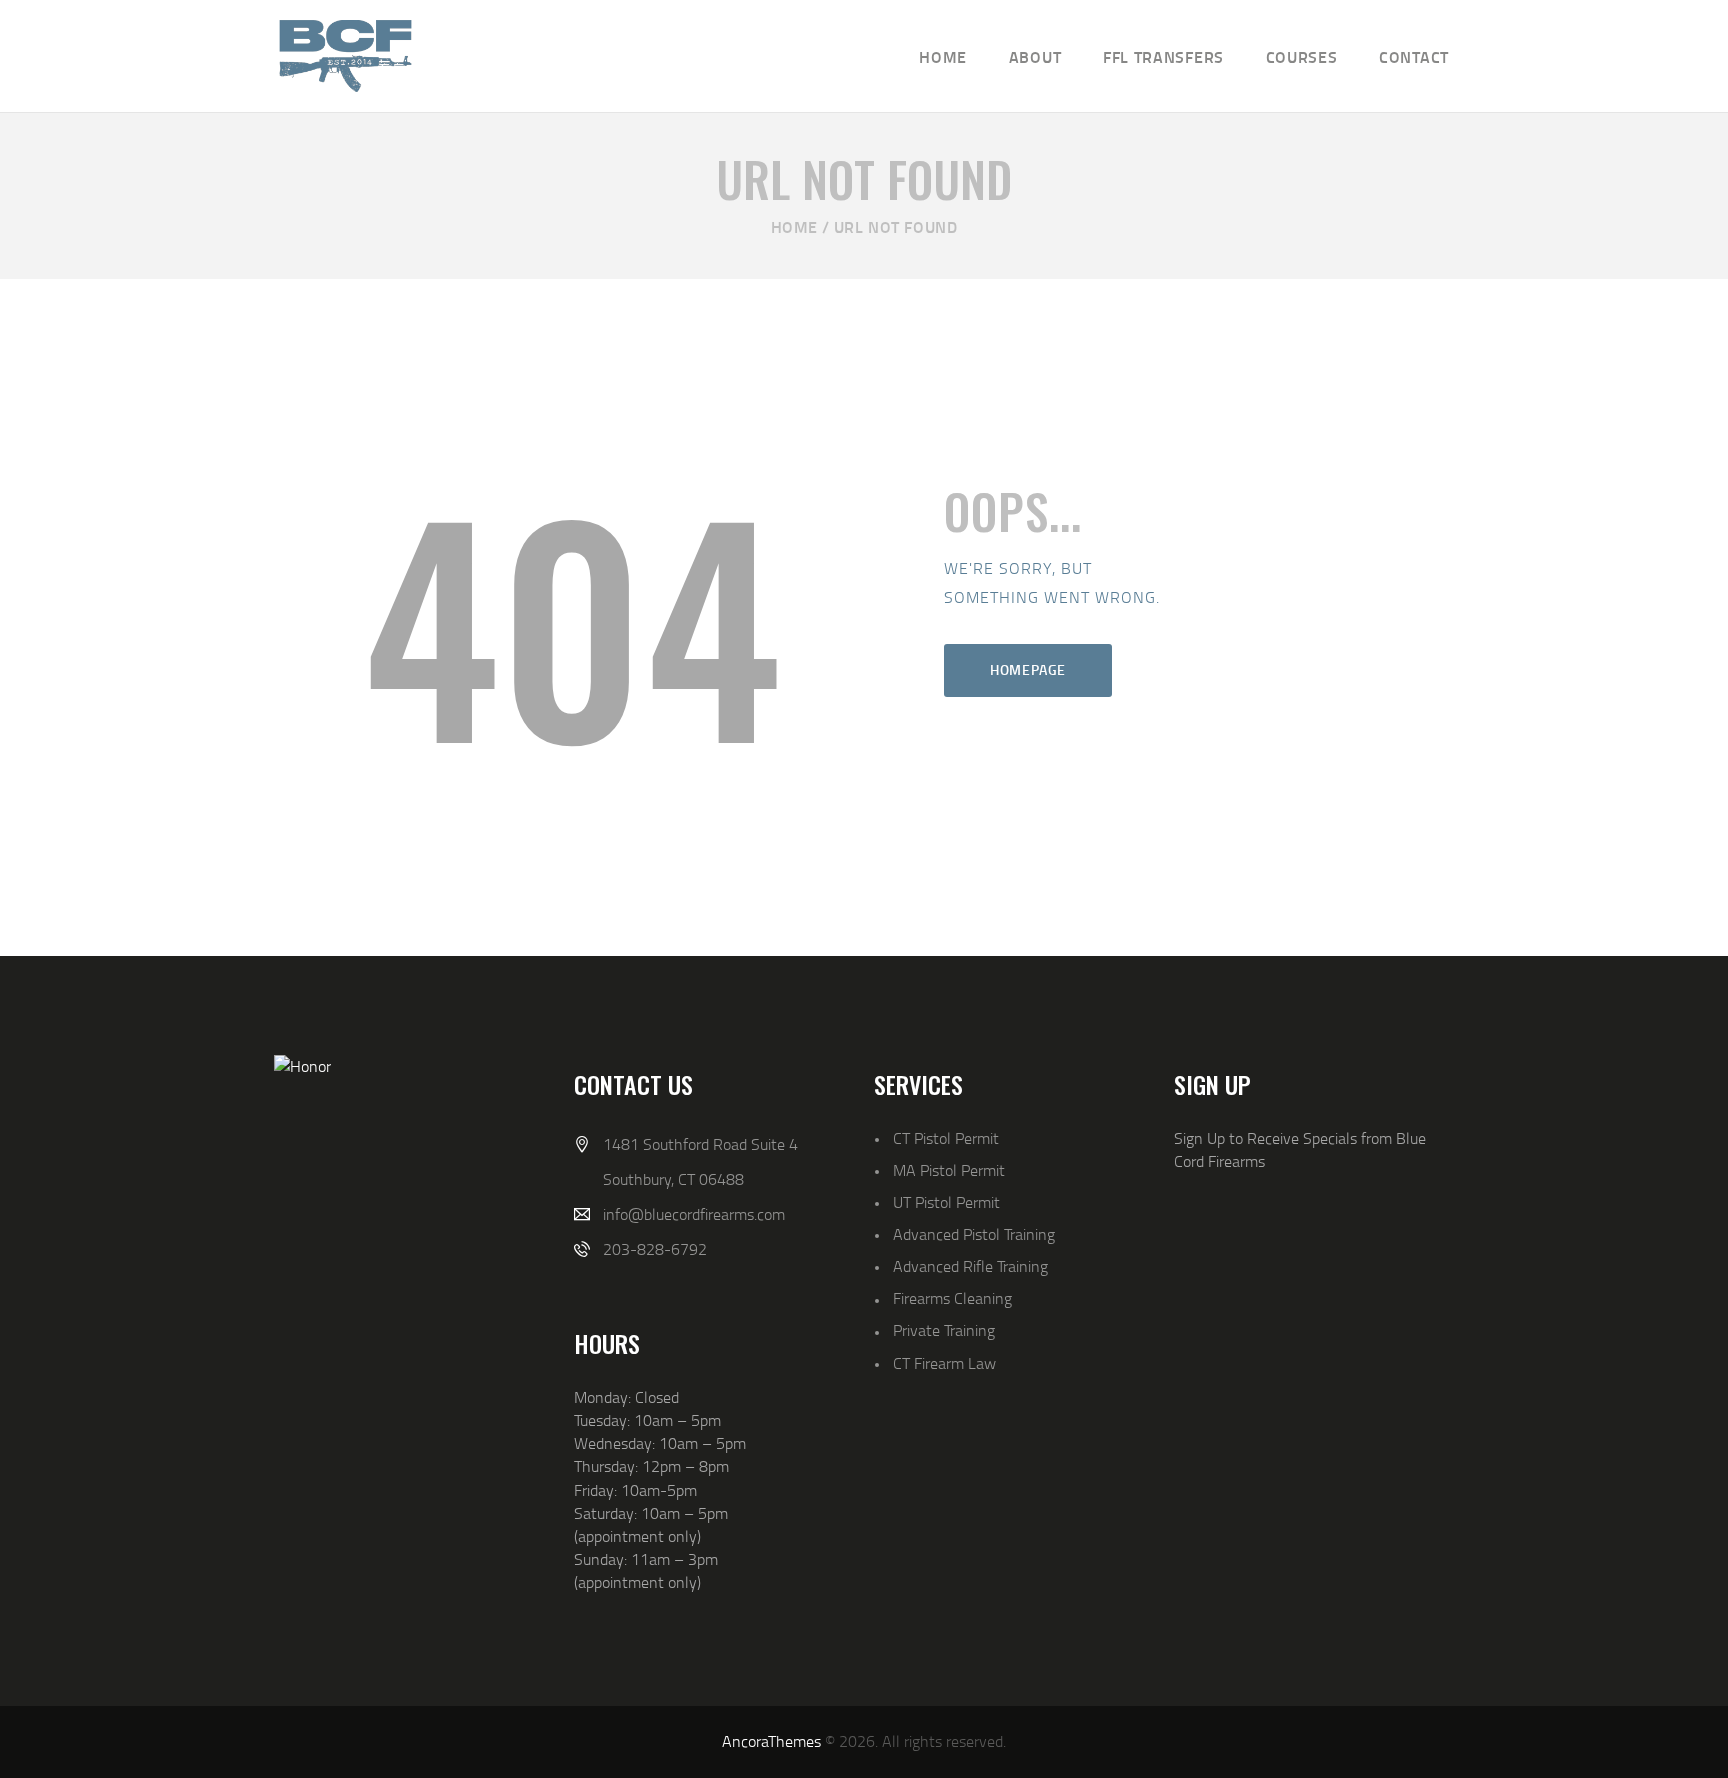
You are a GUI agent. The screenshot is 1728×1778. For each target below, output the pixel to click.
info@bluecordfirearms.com (694, 1214)
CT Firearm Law (944, 1363)
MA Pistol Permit (949, 1170)
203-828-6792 (655, 1249)
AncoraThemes (771, 1741)
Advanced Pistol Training (974, 1234)
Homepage (1028, 669)
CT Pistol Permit (946, 1138)
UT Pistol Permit (946, 1202)
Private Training (944, 1330)
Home (794, 226)
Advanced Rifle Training (970, 1266)
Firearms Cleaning (952, 1298)
